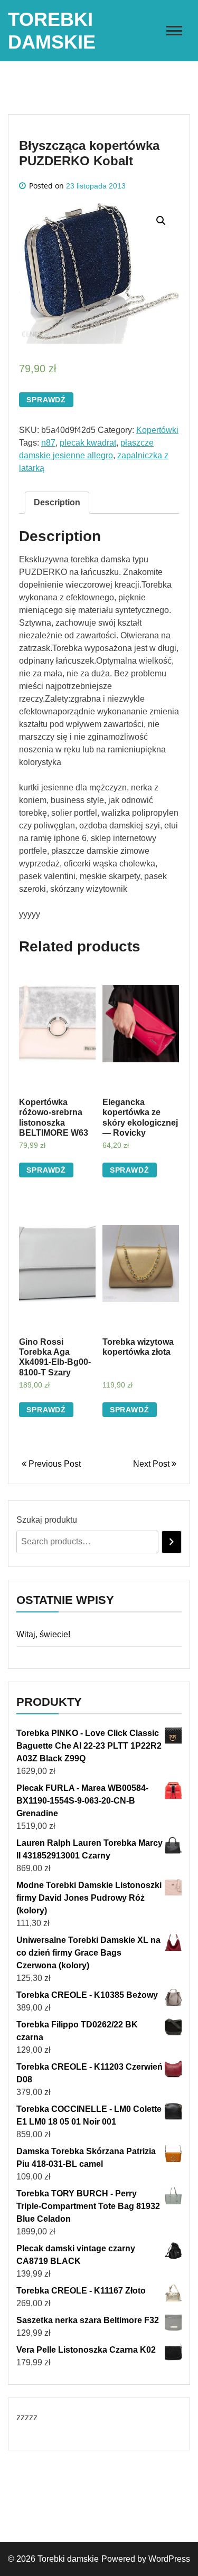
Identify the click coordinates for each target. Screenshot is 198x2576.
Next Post (152, 1464)
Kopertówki (157, 430)
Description (57, 502)
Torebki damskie (68, 2559)
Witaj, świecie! (43, 1634)
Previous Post (54, 1464)
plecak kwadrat (88, 443)
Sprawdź (46, 400)
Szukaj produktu (47, 1520)
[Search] (172, 1542)
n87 (48, 443)
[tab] (57, 503)
